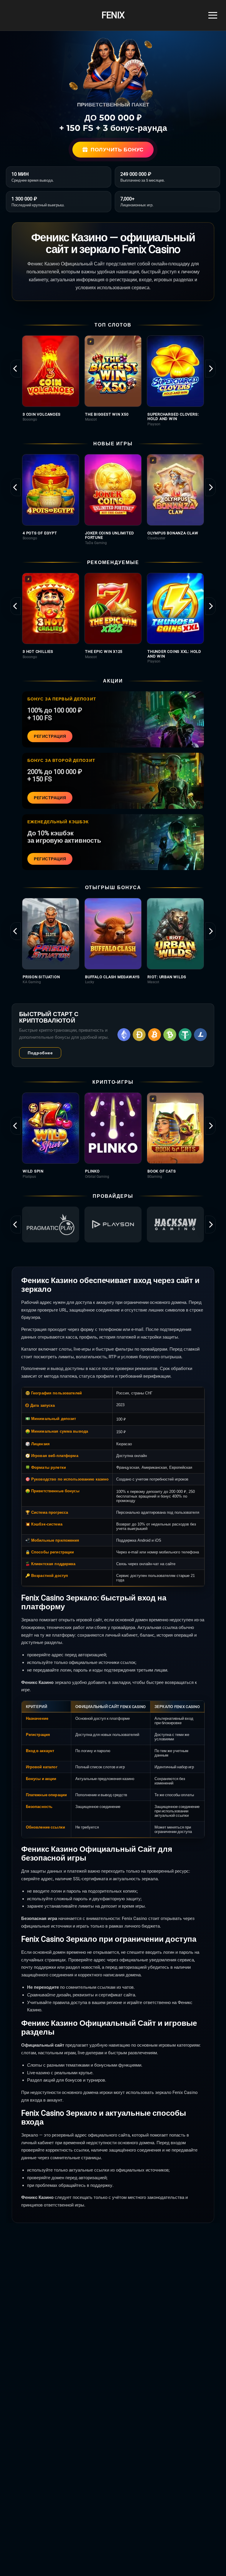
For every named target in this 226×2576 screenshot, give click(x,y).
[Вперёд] (211, 369)
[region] (113, 381)
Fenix (113, 15)
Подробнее (40, 1053)
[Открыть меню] (213, 15)
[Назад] (15, 369)
